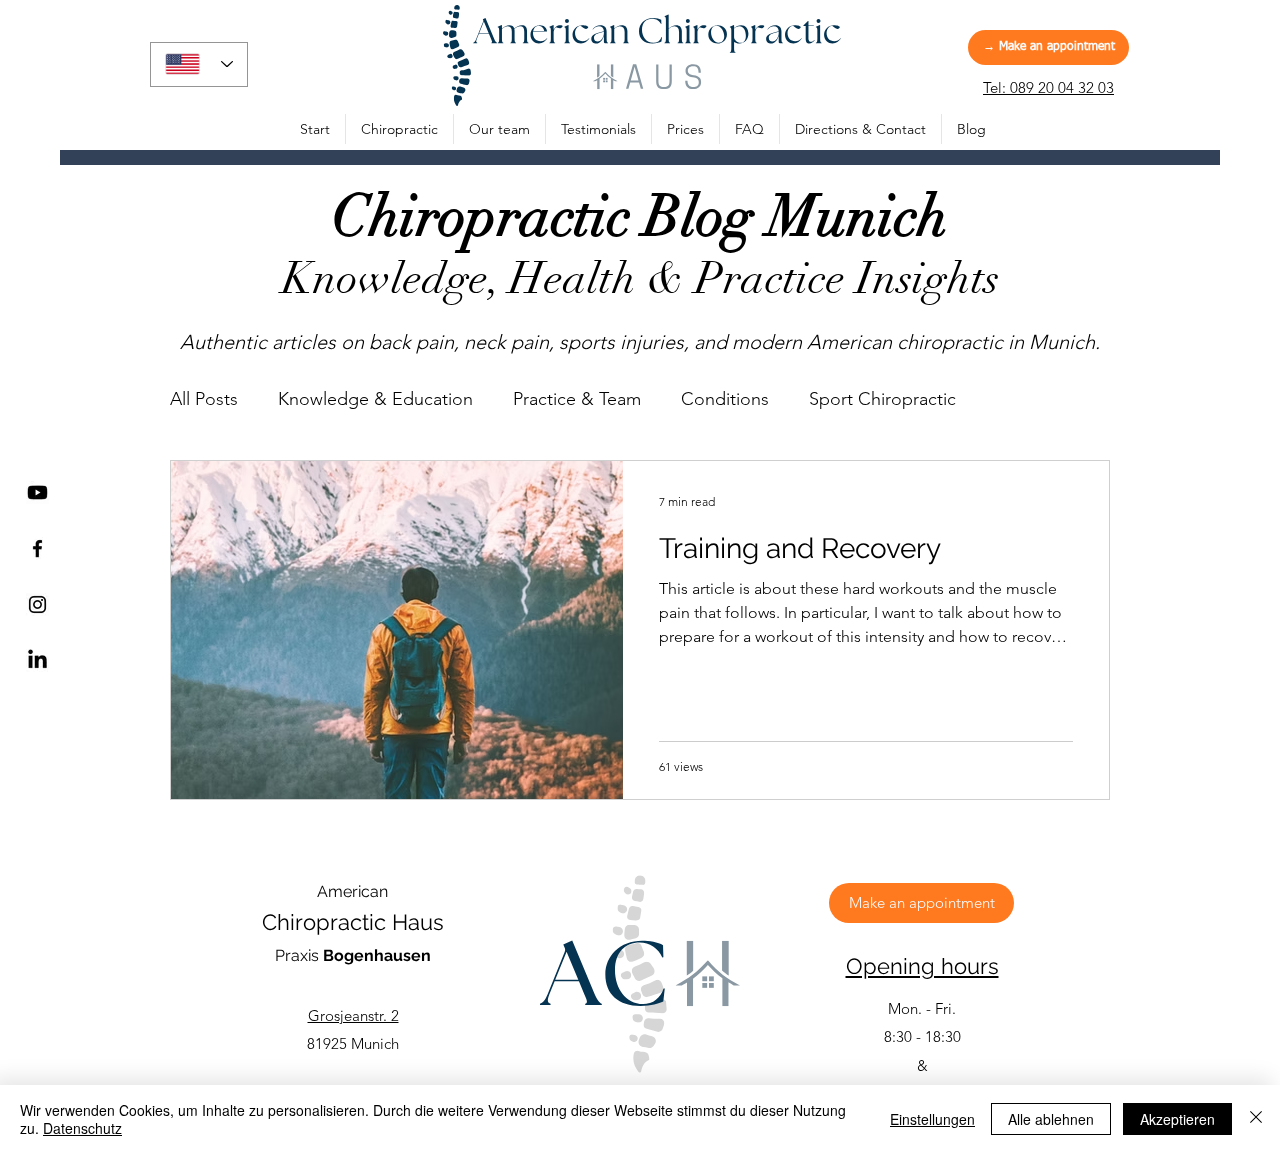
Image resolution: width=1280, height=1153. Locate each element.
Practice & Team (577, 399)
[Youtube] (37, 492)
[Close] (1256, 1119)
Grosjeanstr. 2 (353, 1015)
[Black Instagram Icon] (37, 604)
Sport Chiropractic (882, 399)
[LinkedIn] (37, 660)
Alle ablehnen (1051, 1119)
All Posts (204, 399)
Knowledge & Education (375, 399)
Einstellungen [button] (932, 1119)
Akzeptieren (1177, 1119)
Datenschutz (82, 1128)
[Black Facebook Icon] (37, 548)
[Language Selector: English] (199, 64)
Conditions (725, 399)
